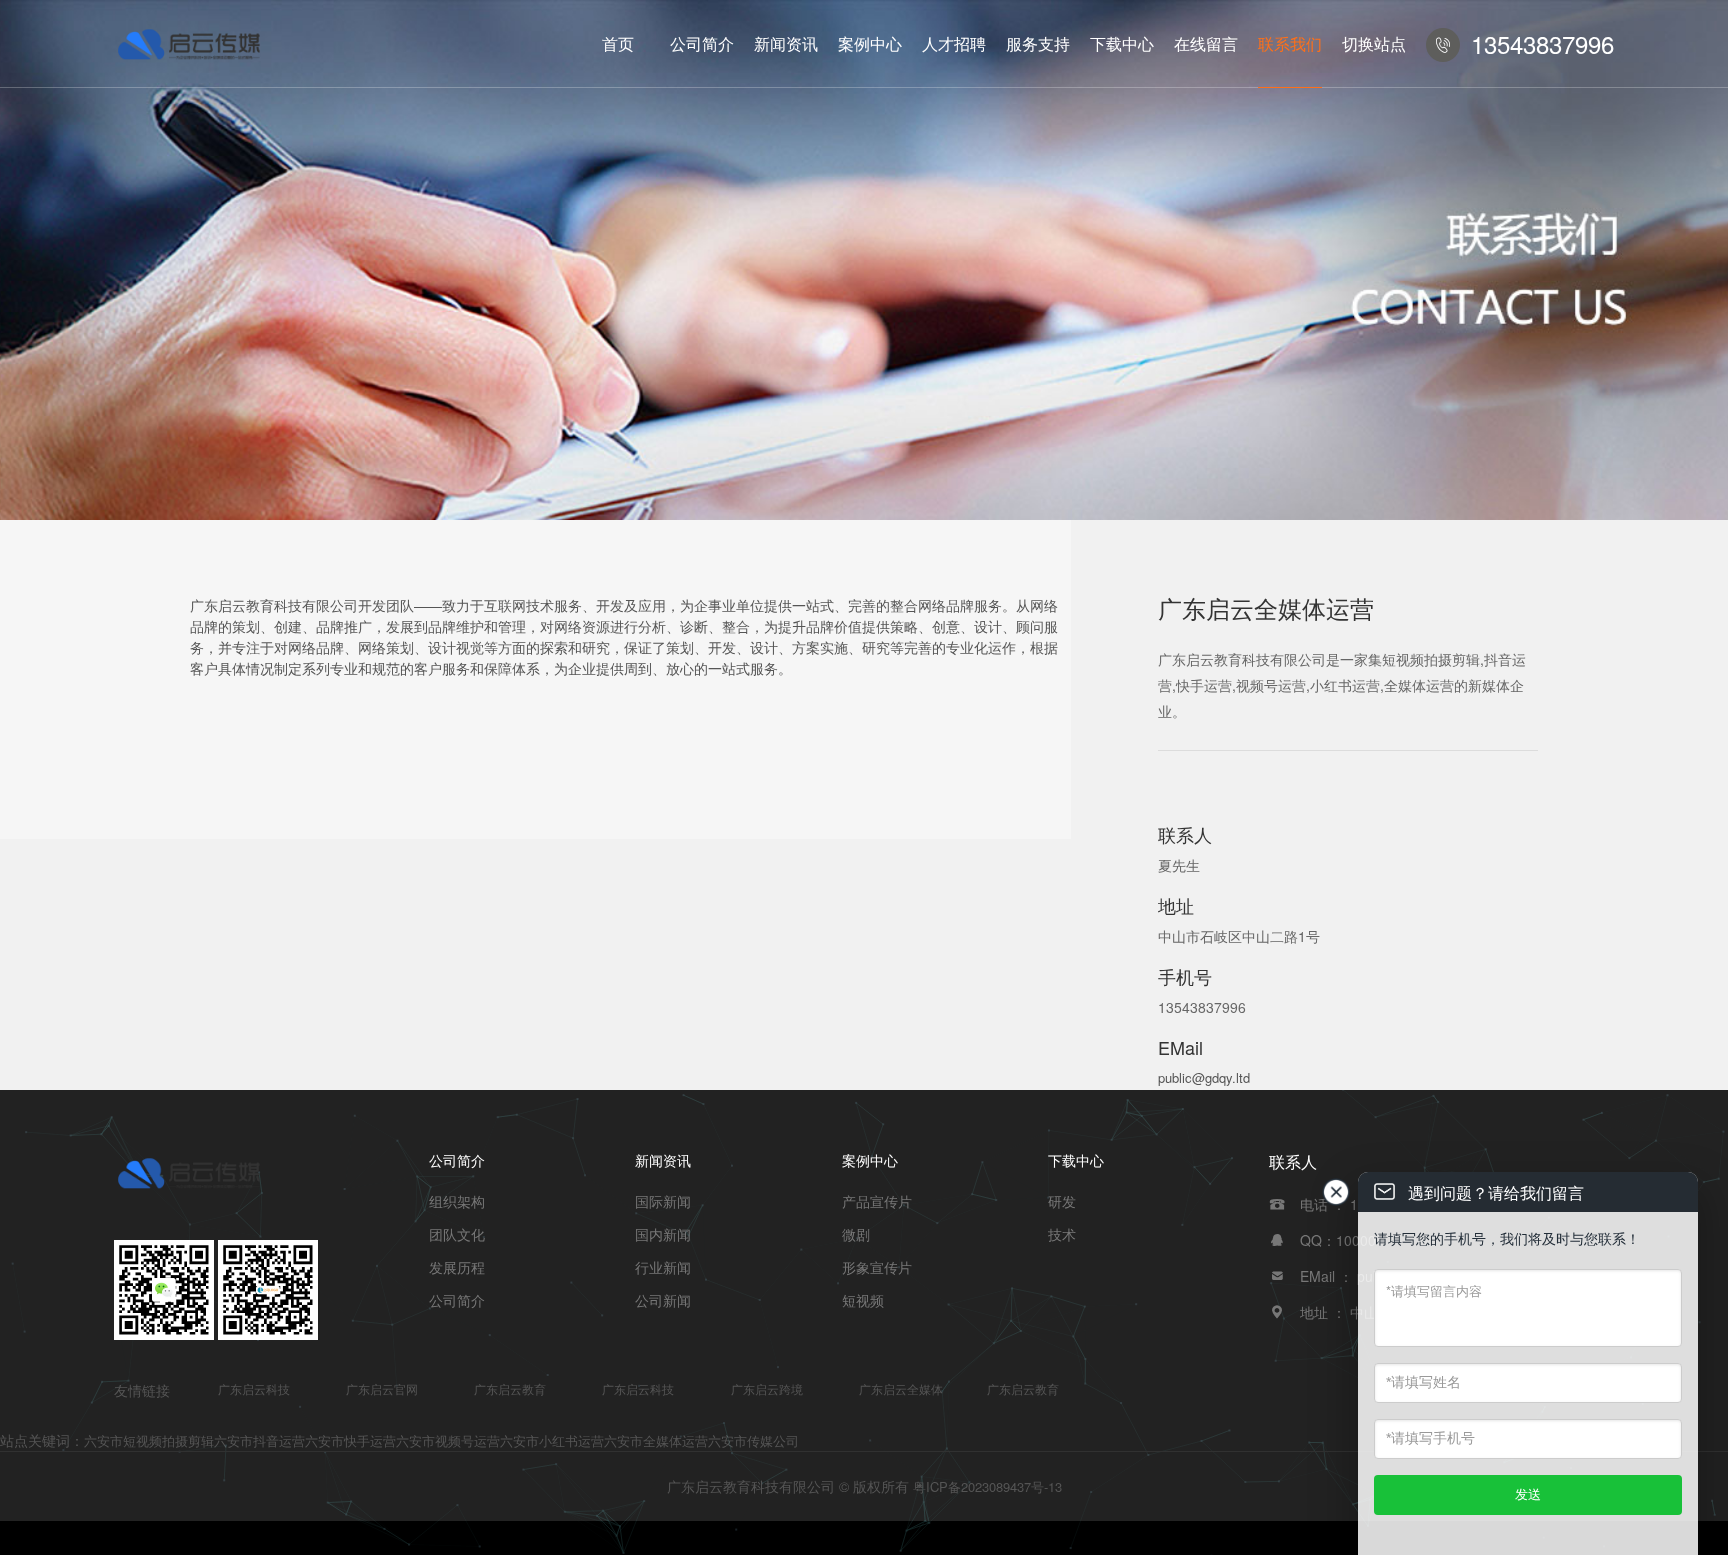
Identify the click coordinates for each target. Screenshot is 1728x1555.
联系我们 (1290, 43)
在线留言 (1206, 43)
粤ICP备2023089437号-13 (987, 1486)
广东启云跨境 (767, 1388)
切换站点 (1374, 43)
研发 (1062, 1201)
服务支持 (1038, 43)
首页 (618, 43)
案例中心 (870, 43)
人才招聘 (954, 43)
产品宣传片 (877, 1201)
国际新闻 (663, 1201)
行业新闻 (663, 1267)
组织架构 (457, 1201)
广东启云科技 (254, 1388)
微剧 (856, 1234)
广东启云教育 (510, 1388)
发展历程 (457, 1267)
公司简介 (702, 43)
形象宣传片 (877, 1267)
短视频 (863, 1300)
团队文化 (457, 1234)
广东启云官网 (382, 1388)
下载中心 (1122, 43)
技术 (1062, 1234)
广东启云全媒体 (901, 1388)
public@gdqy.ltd (1204, 1077)
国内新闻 (663, 1234)
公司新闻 (663, 1300)
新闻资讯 (786, 43)
